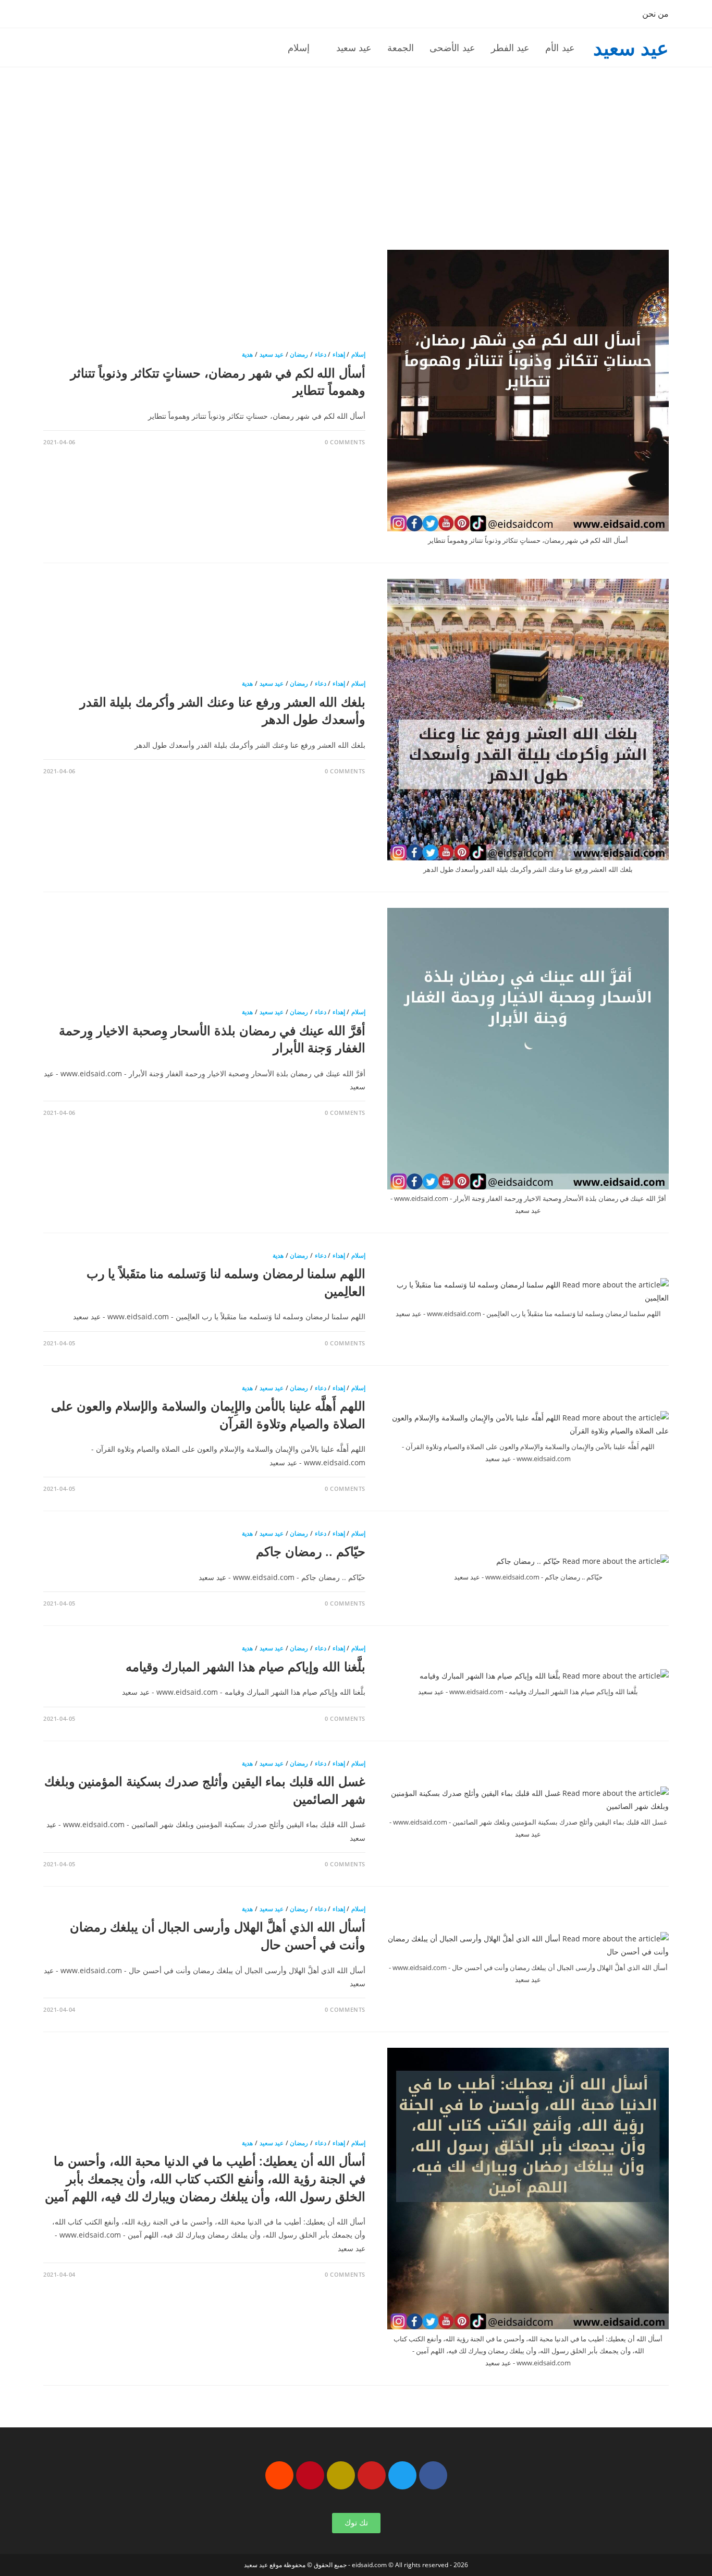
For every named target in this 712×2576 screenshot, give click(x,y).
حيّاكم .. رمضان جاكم (311, 1551)
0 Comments (345, 442)
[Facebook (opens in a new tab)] (67, 15)
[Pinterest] (310, 2475)
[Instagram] (341, 2475)
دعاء (321, 354)
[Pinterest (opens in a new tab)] (84, 15)
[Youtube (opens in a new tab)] (116, 15)
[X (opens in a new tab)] (51, 15)
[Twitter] (402, 2475)
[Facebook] (433, 2475)
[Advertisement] (356, 145)
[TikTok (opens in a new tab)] (131, 15)
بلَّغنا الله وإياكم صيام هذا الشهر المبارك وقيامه (245, 1666)
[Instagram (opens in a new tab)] (100, 15)
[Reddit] (279, 2475)
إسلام (358, 354)
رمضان (299, 354)
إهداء (339, 354)
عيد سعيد (631, 47)
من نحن (655, 14)
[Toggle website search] (257, 47)
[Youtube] (372, 2475)
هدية (247, 354)
